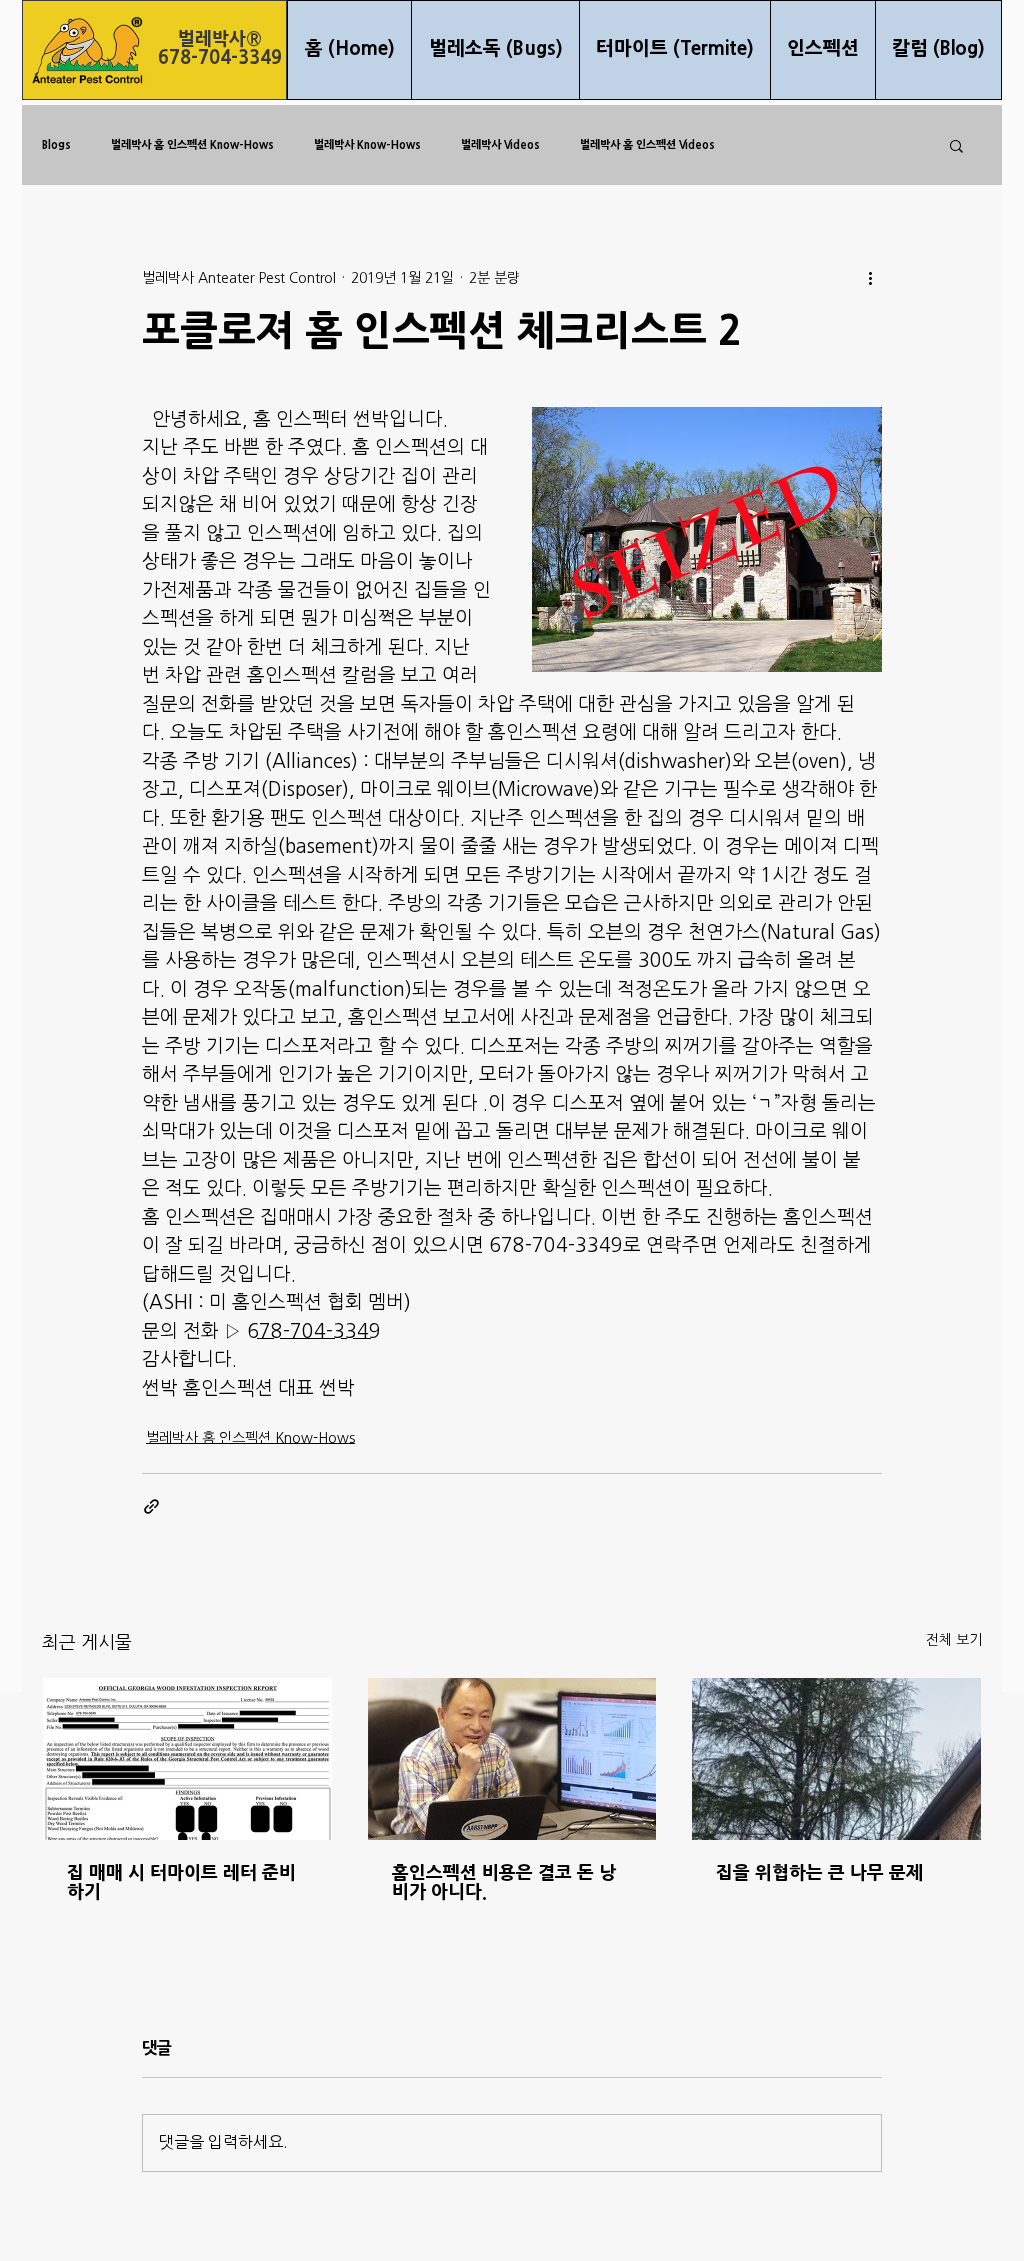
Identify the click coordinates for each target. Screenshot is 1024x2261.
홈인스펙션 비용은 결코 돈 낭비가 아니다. (504, 1883)
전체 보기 (954, 1640)
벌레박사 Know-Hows (367, 145)
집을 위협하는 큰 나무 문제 (819, 1873)
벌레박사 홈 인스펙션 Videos (647, 145)
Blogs (56, 145)
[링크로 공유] (151, 1506)
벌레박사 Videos (500, 145)
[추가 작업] (870, 278)
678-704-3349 (220, 58)
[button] (956, 145)
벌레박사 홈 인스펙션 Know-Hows (192, 145)
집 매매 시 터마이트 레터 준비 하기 (181, 1883)
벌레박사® (220, 39)
